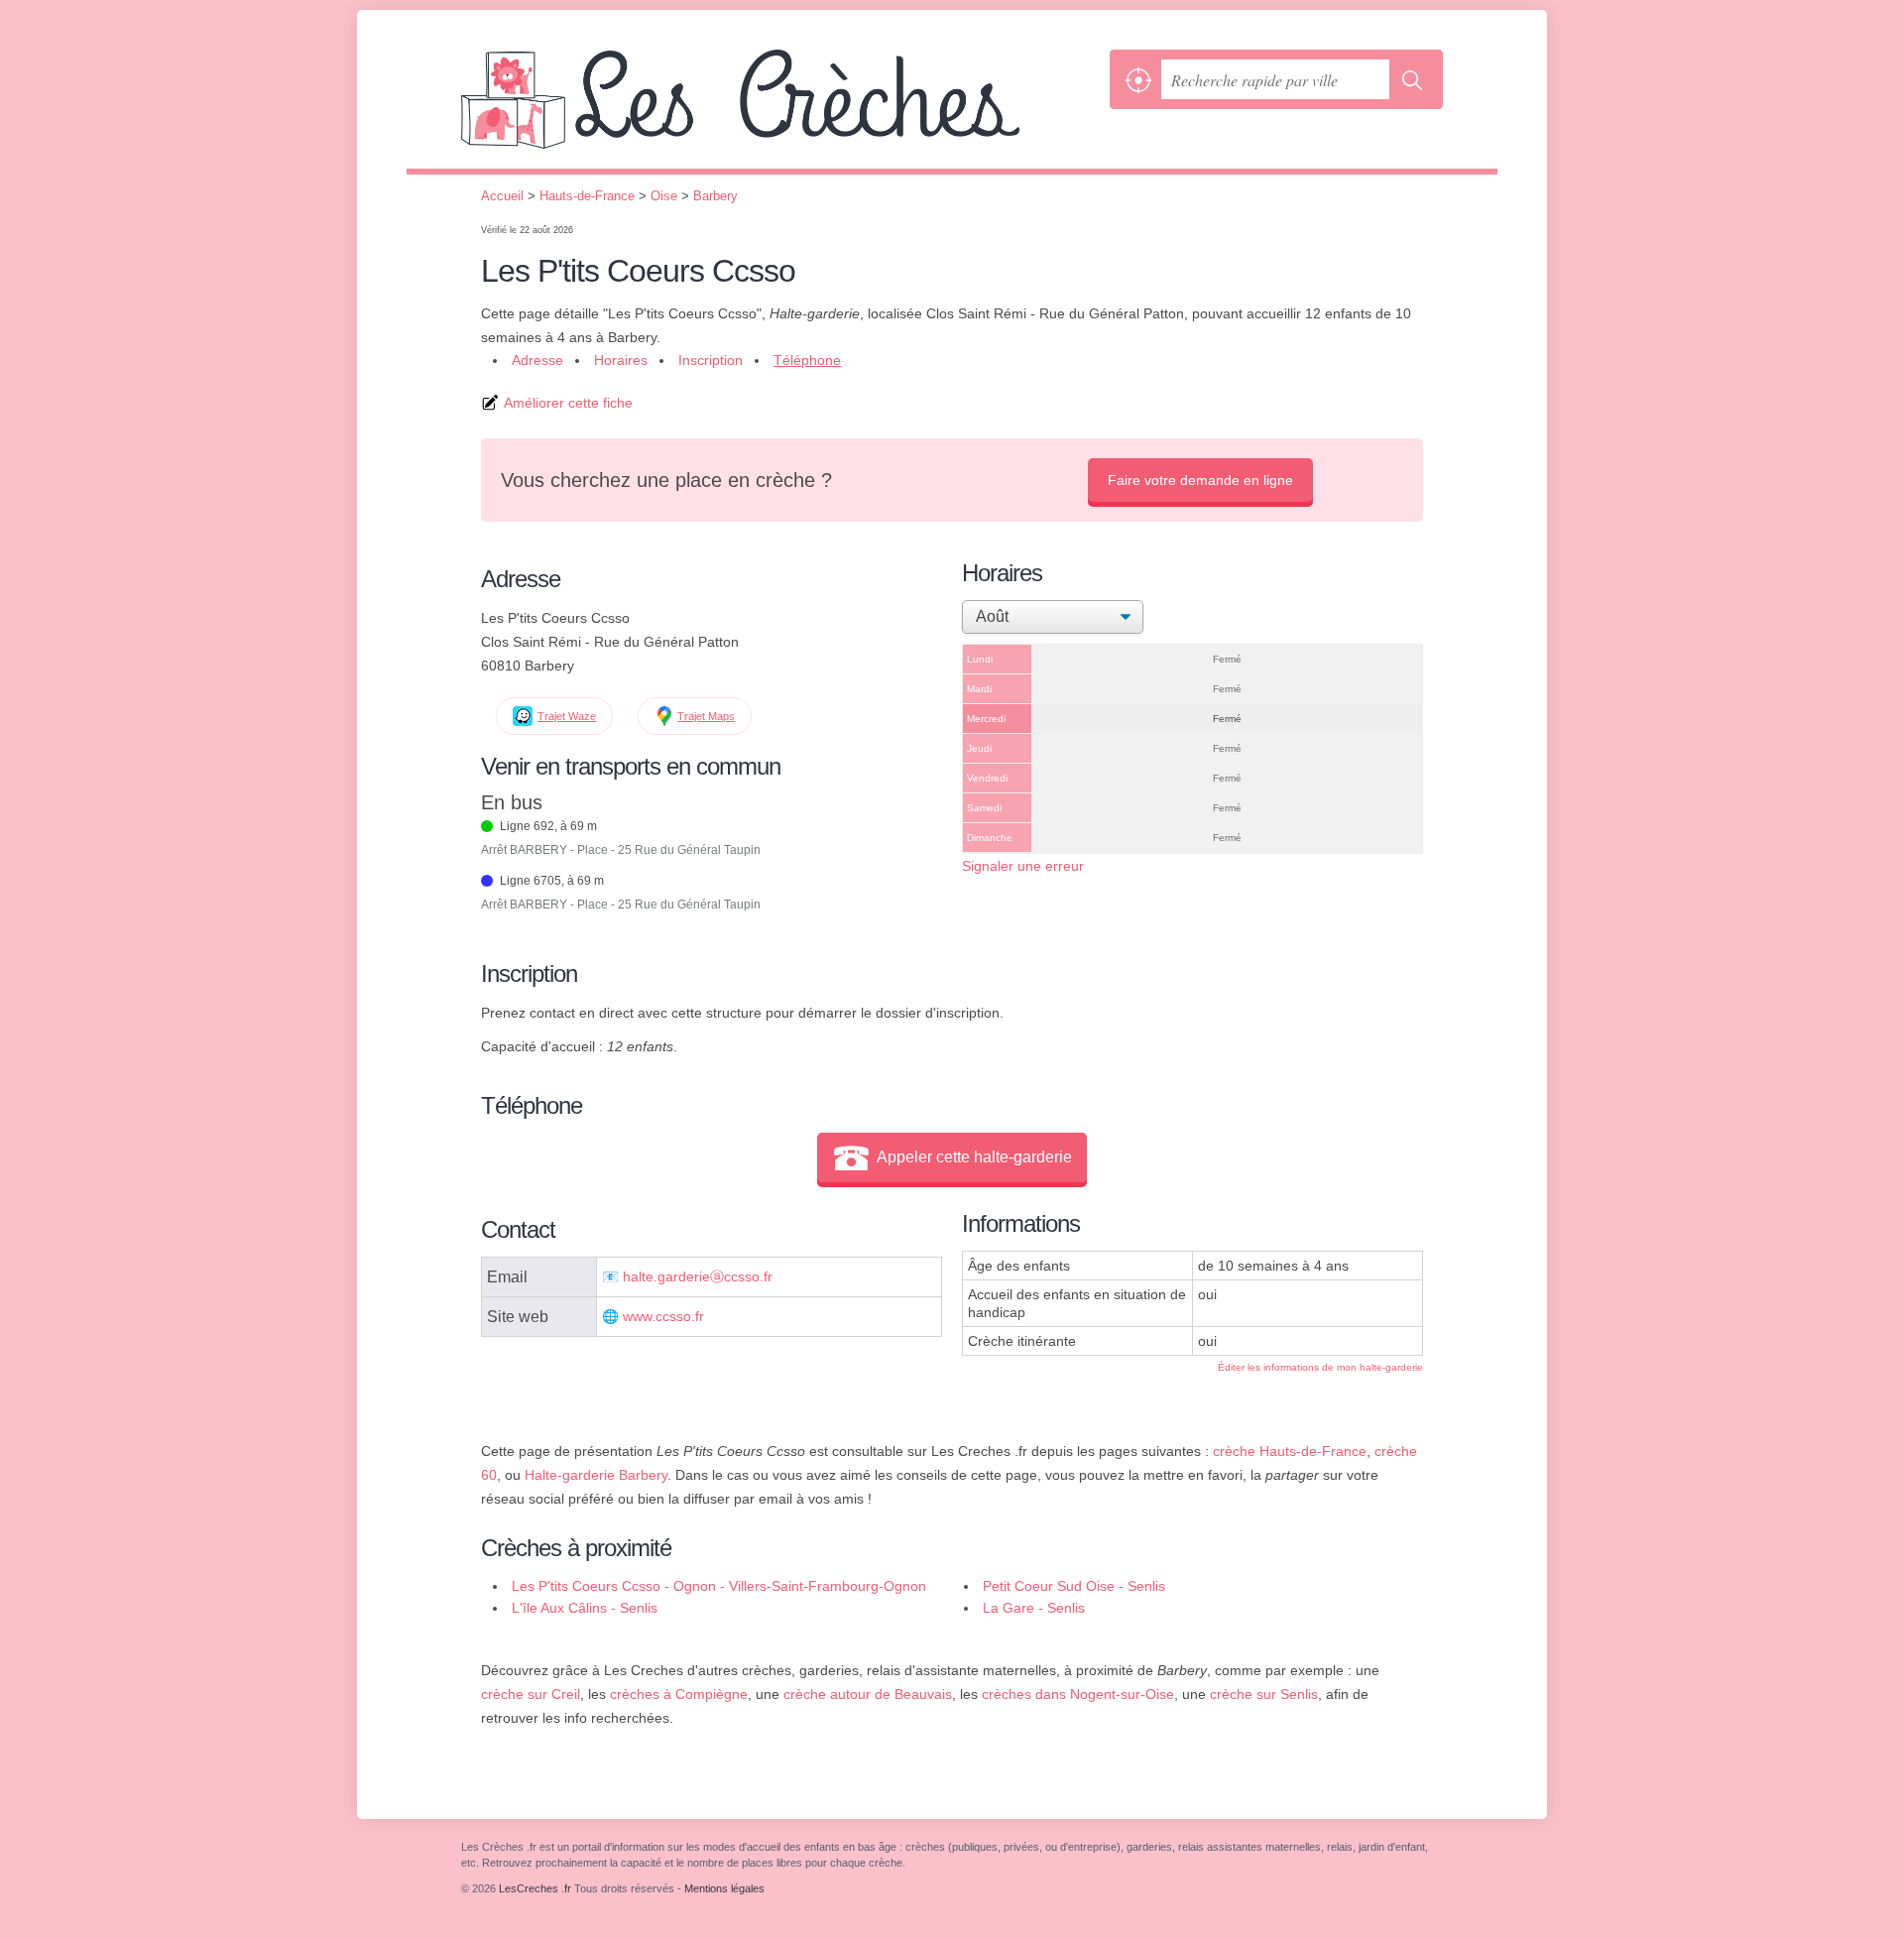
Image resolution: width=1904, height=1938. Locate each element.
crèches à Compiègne (679, 1694)
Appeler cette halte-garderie (974, 1157)
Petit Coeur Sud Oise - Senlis (1074, 1586)
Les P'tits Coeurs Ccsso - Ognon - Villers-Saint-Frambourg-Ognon (719, 1586)
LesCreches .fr (780, 109)
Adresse (537, 360)
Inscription (711, 360)
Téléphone (807, 360)
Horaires (621, 360)
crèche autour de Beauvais (868, 1694)
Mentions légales (724, 1888)
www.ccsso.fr (663, 1317)
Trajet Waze (567, 716)
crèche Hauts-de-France (1290, 1451)
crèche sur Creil (531, 1694)
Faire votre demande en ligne (1200, 480)
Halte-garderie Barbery (596, 1475)
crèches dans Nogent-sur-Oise (1078, 1694)
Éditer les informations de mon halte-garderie (1320, 1367)
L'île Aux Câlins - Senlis (585, 1608)
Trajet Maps (706, 716)
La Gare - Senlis (1034, 1608)
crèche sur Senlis (1264, 1694)
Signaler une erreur (1023, 866)
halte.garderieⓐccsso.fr (698, 1277)
